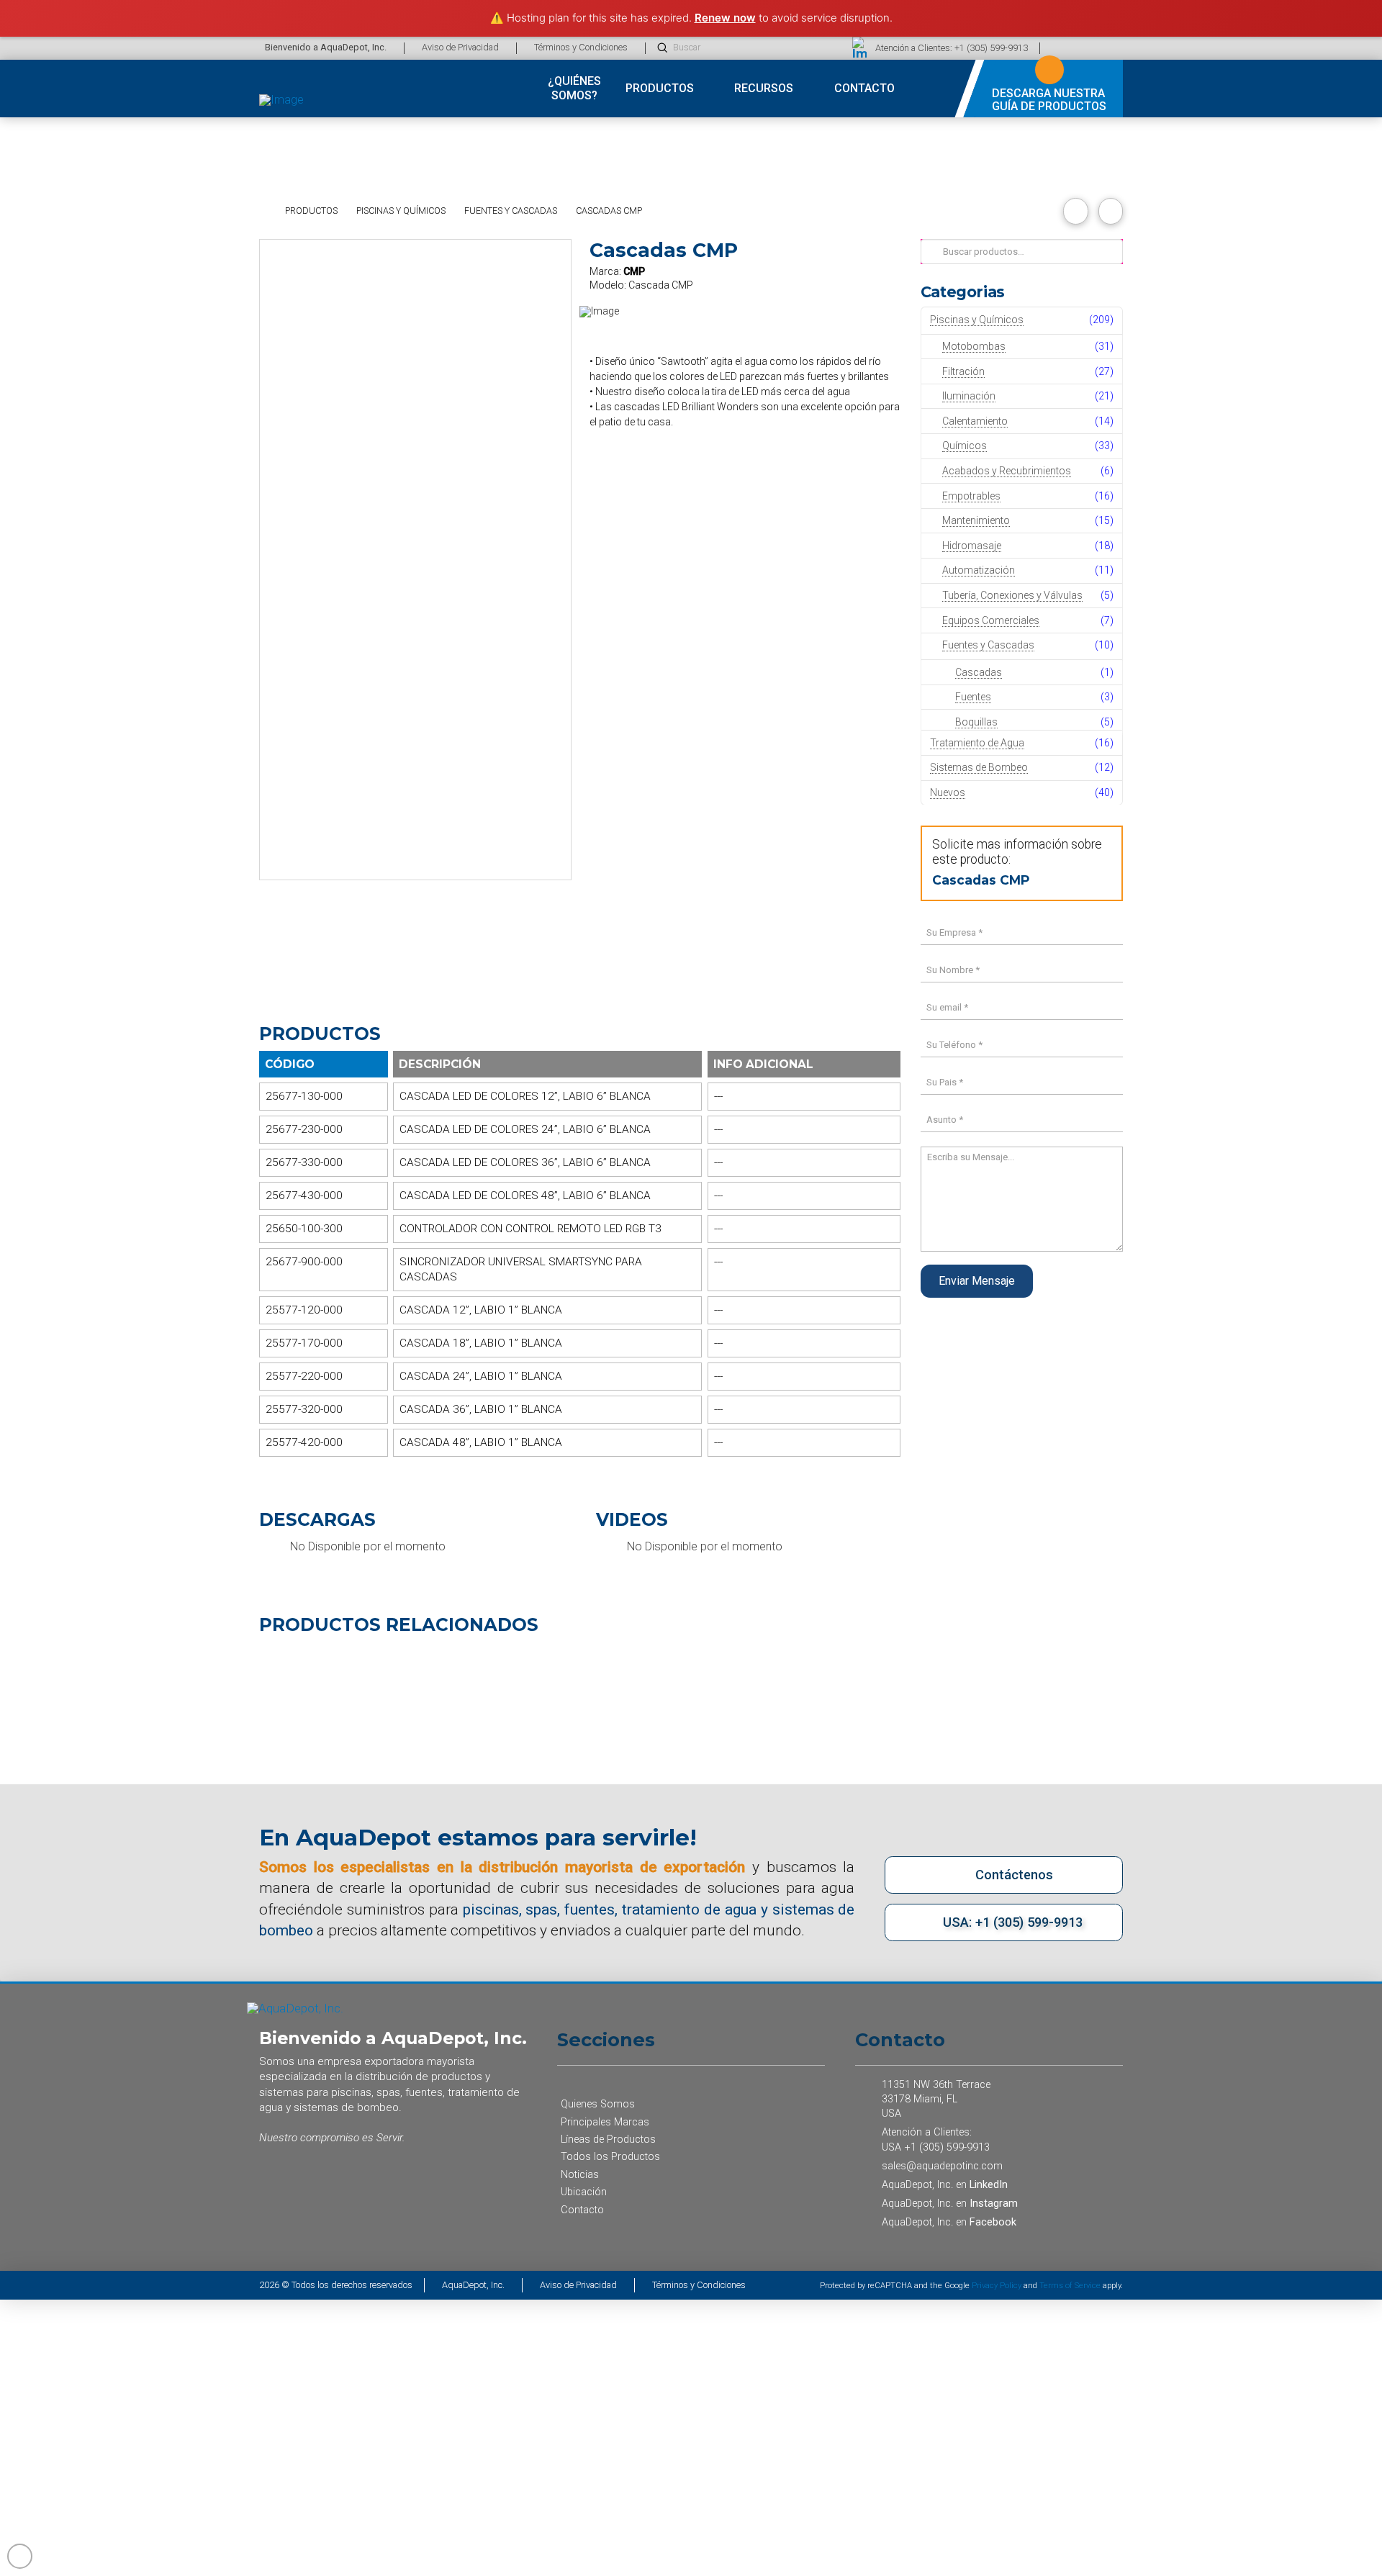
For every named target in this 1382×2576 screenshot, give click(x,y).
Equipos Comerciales (991, 620)
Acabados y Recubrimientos (1007, 471)
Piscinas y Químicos (977, 320)
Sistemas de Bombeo (979, 767)
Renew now (725, 18)
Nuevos (948, 792)
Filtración (963, 371)
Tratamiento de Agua (977, 743)
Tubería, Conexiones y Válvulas (1012, 595)
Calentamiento (975, 421)
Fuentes (973, 697)
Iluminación (969, 396)
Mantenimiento (976, 520)
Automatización (979, 570)
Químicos (965, 446)
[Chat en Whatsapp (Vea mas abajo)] (1114, 48)
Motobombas (974, 346)
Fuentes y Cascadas (988, 645)
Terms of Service (1070, 2286)
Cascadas (979, 672)
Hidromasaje (972, 546)
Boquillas (976, 722)
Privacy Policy (997, 2286)
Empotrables (971, 496)
